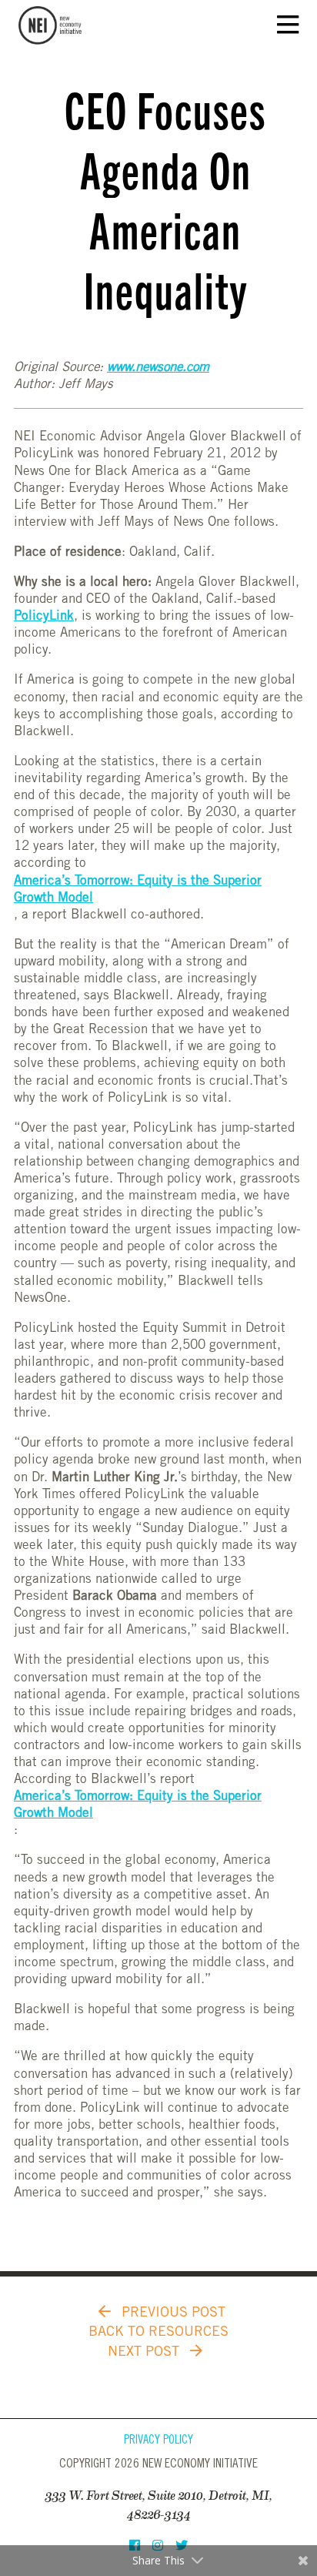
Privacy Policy (158, 2441)
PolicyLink (44, 617)
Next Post (145, 2353)
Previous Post (172, 2313)
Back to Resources (158, 2333)
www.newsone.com (158, 368)
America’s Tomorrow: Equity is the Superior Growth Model (138, 890)
